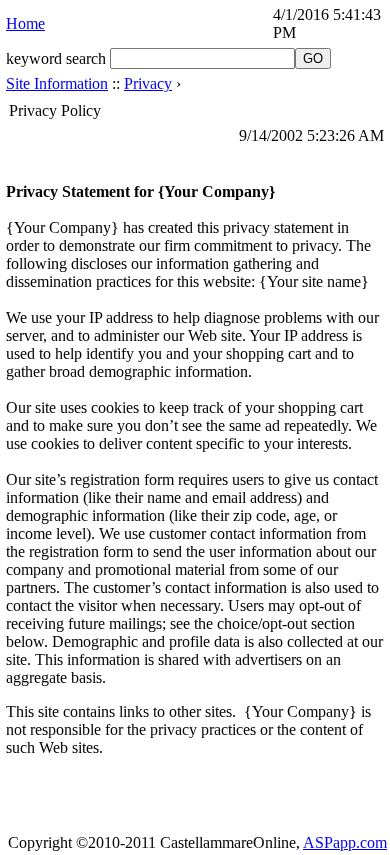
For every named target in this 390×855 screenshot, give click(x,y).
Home (25, 23)
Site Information (57, 83)
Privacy (148, 83)
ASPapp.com (345, 842)
